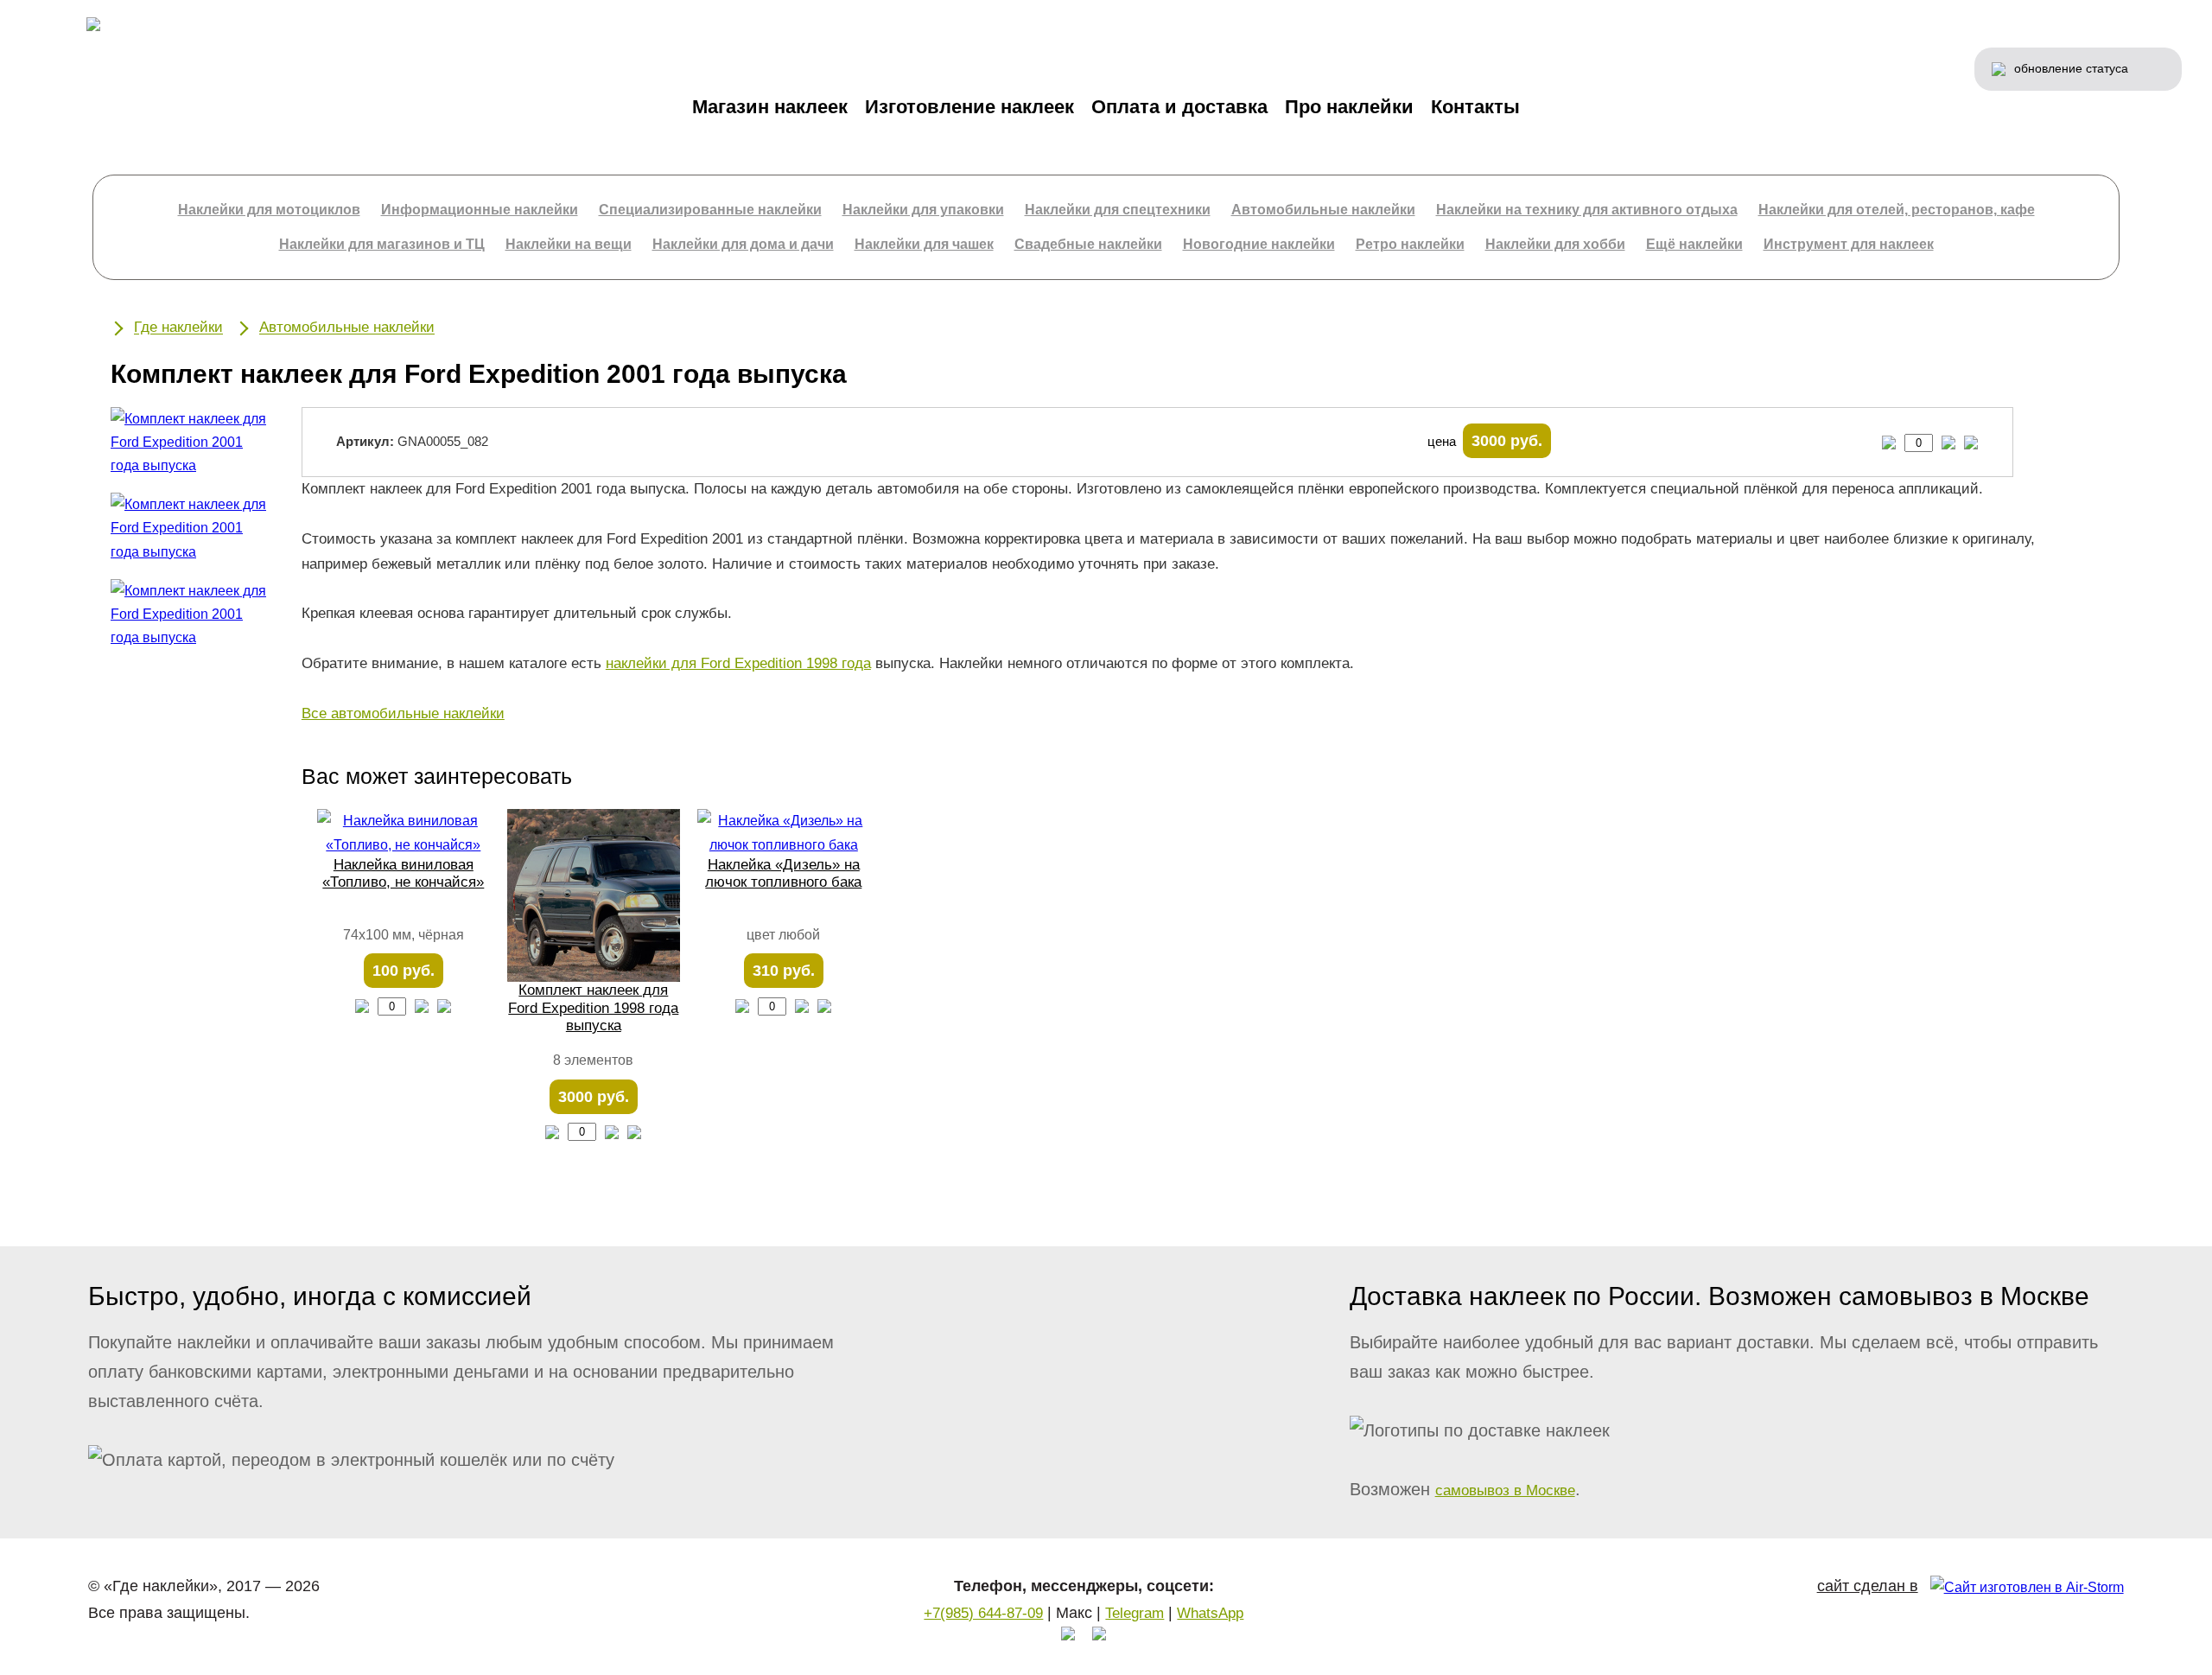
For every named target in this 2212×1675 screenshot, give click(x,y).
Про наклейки (1349, 107)
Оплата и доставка (1179, 107)
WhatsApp (1210, 1613)
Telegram (1135, 1613)
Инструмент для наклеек (1849, 244)
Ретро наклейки (1410, 244)
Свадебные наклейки (1088, 244)
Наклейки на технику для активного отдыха (1587, 210)
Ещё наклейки (1694, 244)
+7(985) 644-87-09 (983, 1613)
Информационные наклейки (480, 210)
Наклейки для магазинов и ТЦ (382, 244)
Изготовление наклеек (969, 107)
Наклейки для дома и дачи (743, 244)
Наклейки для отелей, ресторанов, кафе (1897, 210)
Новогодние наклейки (1259, 244)
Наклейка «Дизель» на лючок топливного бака (783, 873)
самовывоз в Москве (1505, 1490)
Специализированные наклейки (710, 210)
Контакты (1475, 107)
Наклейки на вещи (569, 244)
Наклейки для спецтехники (1118, 210)
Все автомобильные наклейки (403, 713)
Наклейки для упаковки (923, 210)
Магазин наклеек (770, 107)
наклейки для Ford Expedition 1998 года (738, 663)
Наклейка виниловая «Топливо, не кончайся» (403, 873)
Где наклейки (178, 328)
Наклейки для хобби (1555, 244)
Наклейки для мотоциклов (269, 210)
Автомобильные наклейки (1323, 210)
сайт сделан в (1868, 1586)
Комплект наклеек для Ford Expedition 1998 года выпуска (593, 1008)
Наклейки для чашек (924, 244)
